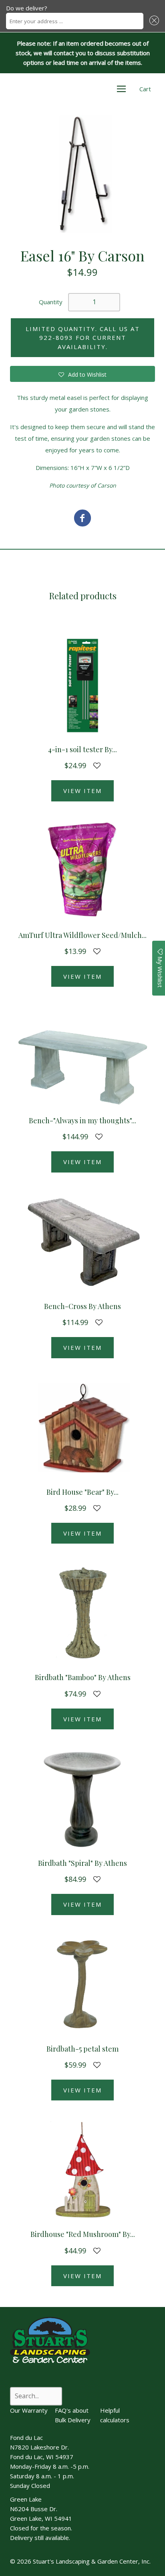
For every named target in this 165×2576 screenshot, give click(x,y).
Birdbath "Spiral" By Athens (82, 1863)
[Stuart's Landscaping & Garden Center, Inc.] (82, 519)
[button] (153, 21)
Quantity (51, 302)
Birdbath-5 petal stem (82, 2049)
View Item (82, 791)
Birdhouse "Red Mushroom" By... (83, 2234)
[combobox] (75, 21)
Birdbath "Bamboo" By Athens (83, 1677)
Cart (145, 89)
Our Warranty (29, 2410)
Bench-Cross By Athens (82, 1306)
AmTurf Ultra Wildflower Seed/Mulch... (82, 935)
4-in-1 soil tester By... (82, 749)
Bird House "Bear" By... (82, 1492)
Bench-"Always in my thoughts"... (82, 1120)
